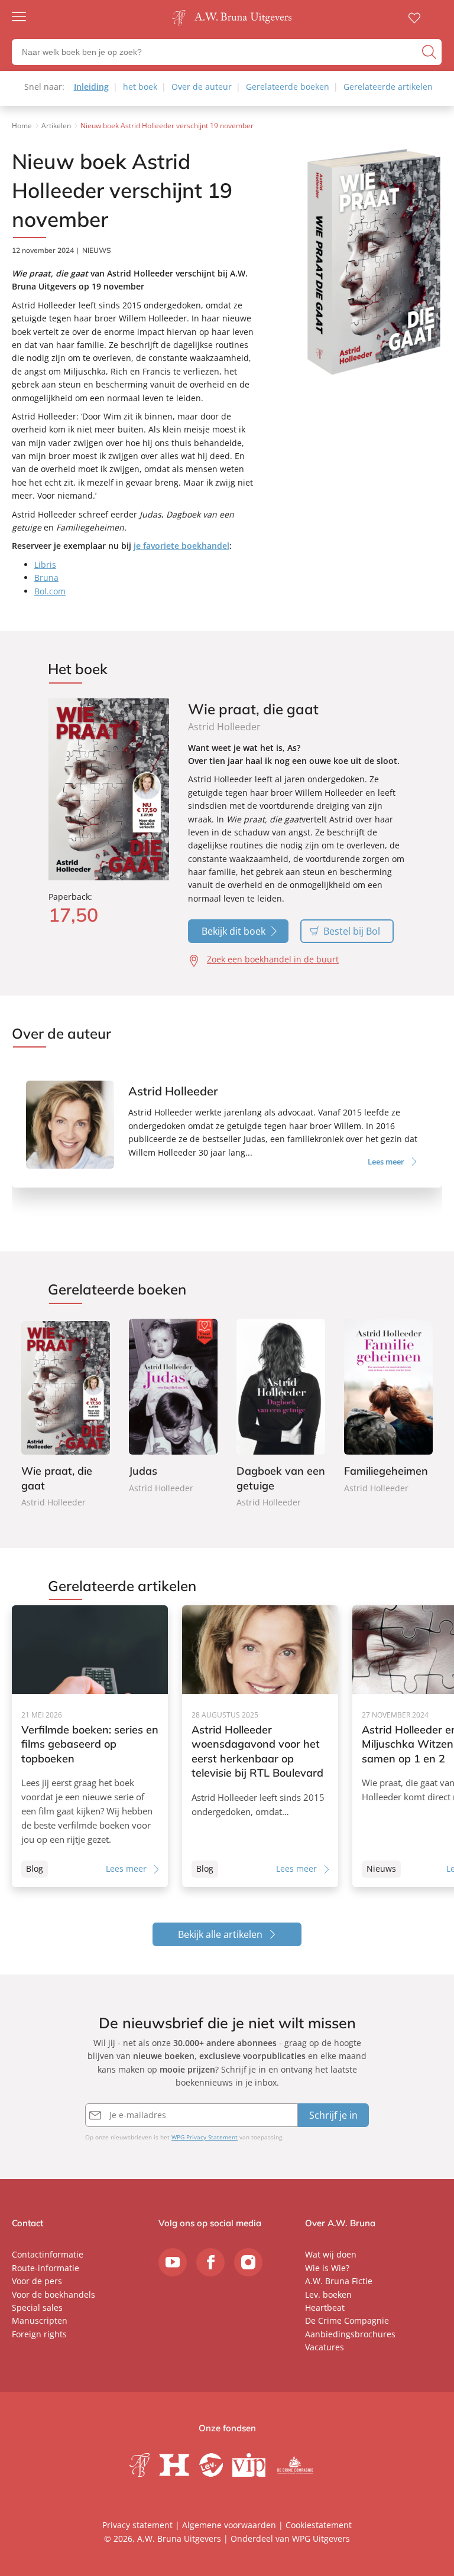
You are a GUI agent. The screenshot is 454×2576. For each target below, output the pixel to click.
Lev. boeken (328, 2294)
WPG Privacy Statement (205, 2137)
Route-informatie (46, 2268)
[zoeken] (430, 52)
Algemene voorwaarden (229, 2525)
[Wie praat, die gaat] (109, 790)
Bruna (46, 578)
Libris (45, 565)
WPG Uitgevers (321, 2538)
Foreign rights (39, 2334)
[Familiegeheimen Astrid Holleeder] (388, 1407)
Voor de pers (37, 2281)
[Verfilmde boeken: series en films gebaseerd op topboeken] (90, 1746)
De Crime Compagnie (347, 2320)
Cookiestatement (319, 2525)
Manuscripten (40, 2320)
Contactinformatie (48, 2254)
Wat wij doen (331, 2254)
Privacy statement (137, 2525)
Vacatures (325, 2347)
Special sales (37, 2307)
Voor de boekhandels (53, 2294)
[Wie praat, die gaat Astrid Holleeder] (66, 1414)
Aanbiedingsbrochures (350, 2334)
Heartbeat (325, 2307)
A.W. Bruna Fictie (339, 2281)
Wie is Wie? (327, 2268)
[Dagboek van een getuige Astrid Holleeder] (281, 1414)
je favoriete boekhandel (181, 546)
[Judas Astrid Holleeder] (173, 1407)
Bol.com (50, 591)
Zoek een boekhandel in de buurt (273, 959)
